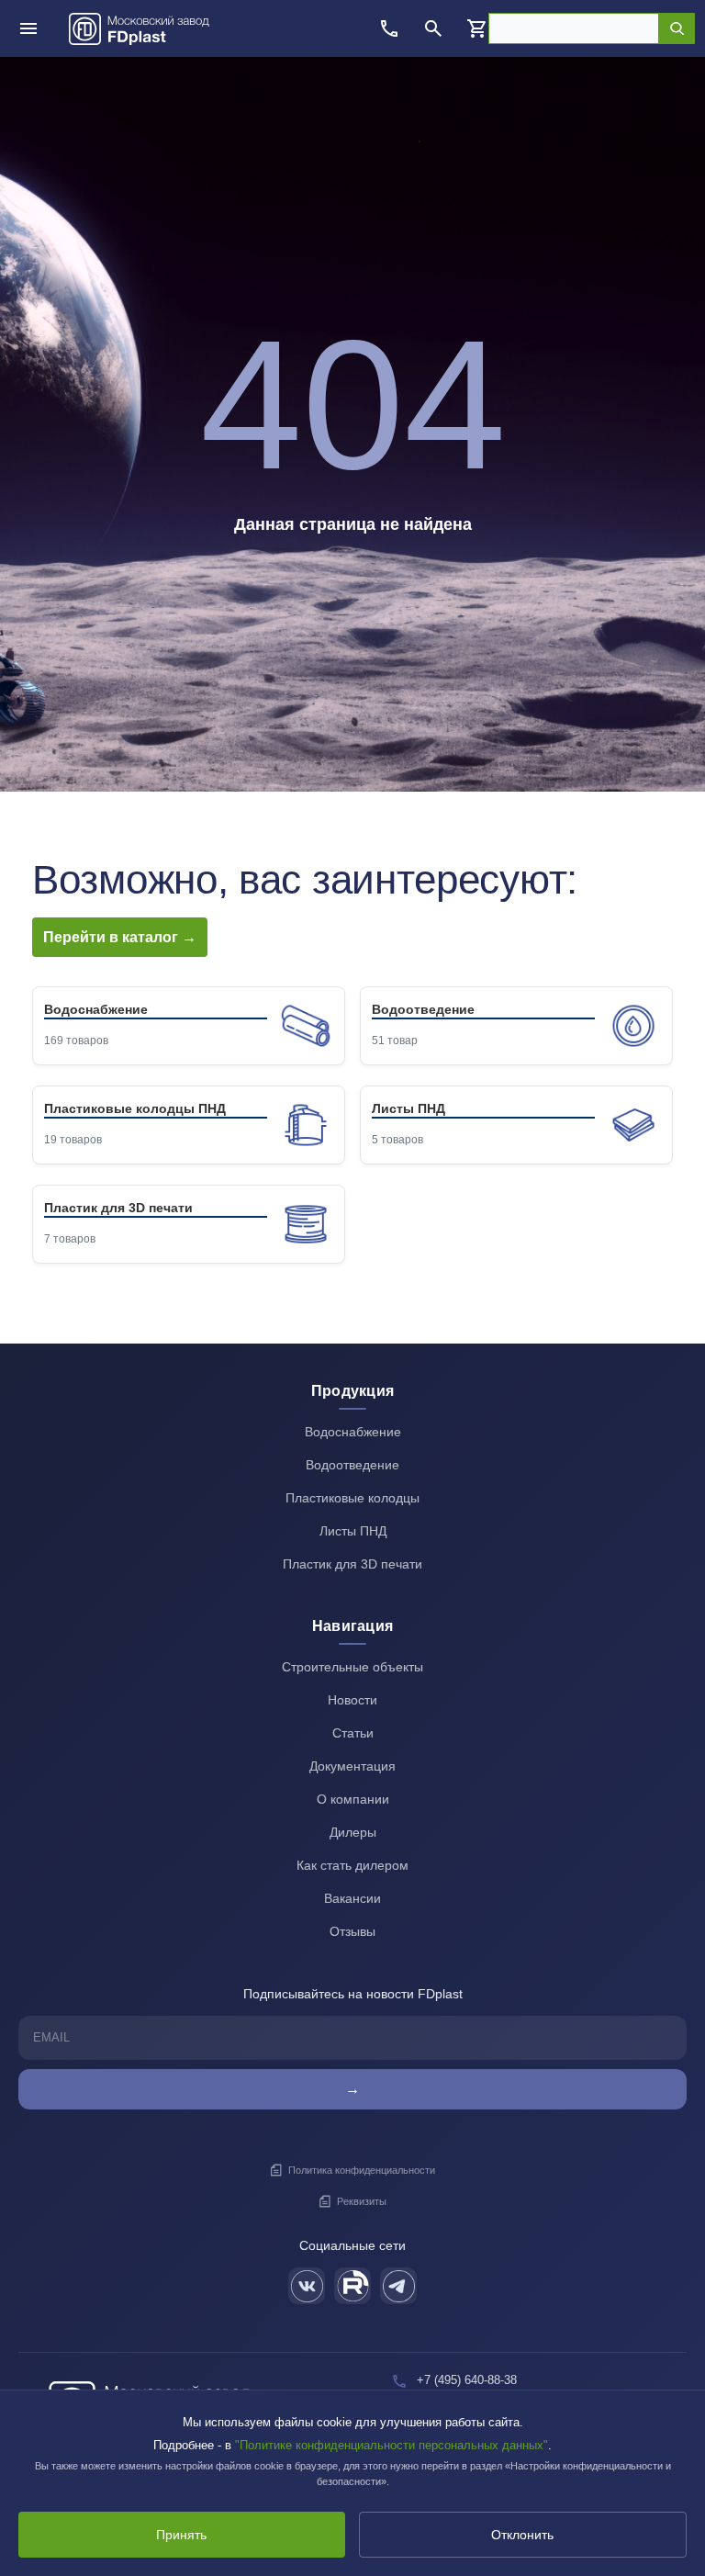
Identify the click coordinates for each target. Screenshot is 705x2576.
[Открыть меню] (28, 28)
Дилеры (353, 1832)
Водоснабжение (353, 1432)
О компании (353, 1799)
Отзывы (352, 1931)
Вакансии (352, 1898)
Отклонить (522, 2535)
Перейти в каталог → (120, 937)
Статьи (353, 1733)
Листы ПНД (353, 1531)
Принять (181, 2535)
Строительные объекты (352, 1667)
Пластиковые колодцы (352, 1498)
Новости (352, 1700)
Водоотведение (352, 1465)
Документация (352, 1766)
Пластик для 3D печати (352, 1564)
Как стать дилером (352, 1865)
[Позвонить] (389, 28)
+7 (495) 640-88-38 (467, 2380)
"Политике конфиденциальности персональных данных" (392, 2445)
